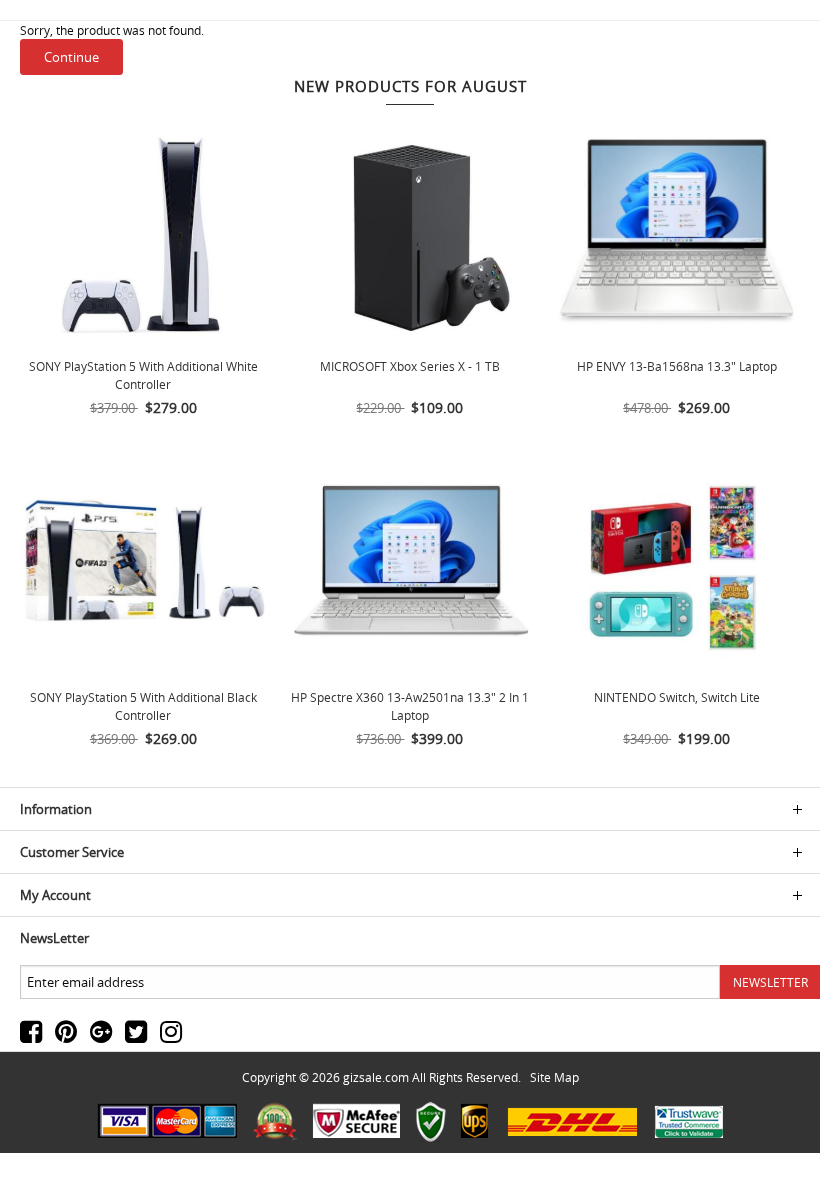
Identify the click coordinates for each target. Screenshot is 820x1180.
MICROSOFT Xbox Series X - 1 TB (410, 366)
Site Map (554, 1077)
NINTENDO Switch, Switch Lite (677, 697)
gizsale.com (376, 1077)
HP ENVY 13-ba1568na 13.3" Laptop (677, 366)
